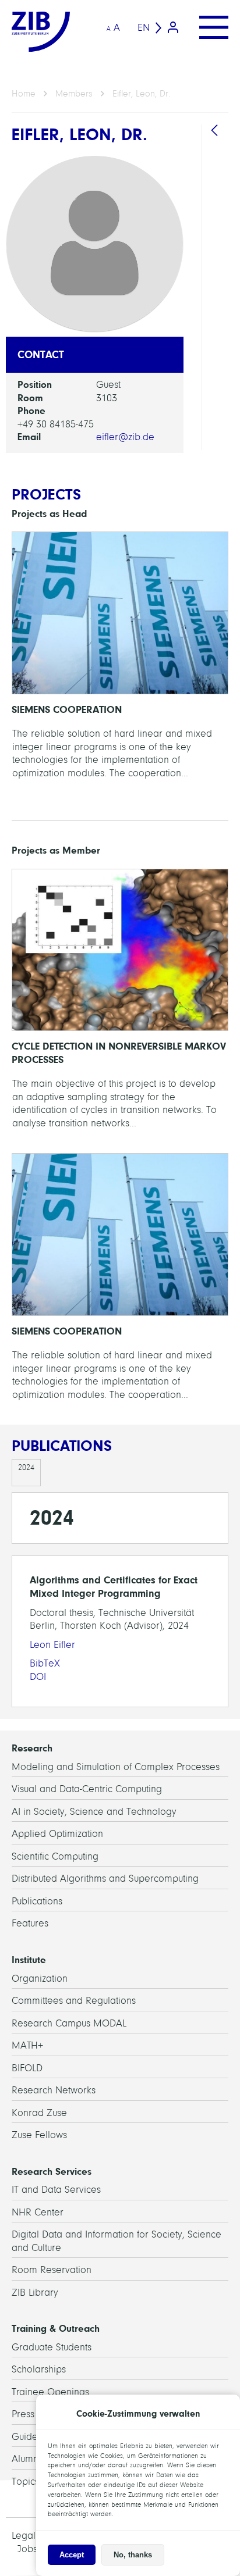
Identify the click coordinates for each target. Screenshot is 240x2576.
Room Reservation (52, 2270)
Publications (37, 1901)
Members (74, 94)
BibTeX (45, 1663)
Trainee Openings (50, 2392)
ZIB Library (35, 2293)
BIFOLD (27, 2068)
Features (30, 1923)
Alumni (26, 2459)
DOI (38, 1677)
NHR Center (38, 2212)
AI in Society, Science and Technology (94, 1812)
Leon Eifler (52, 1645)
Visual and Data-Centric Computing (87, 1789)
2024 (26, 1467)
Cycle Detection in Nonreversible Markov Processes (120, 1005)
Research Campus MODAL (69, 2023)
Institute (29, 1960)
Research (32, 1748)
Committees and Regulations (74, 2001)
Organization (40, 1979)
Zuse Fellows (39, 2135)
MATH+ (27, 2045)
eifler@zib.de (125, 437)
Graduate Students (52, 2347)
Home (24, 94)
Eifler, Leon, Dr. (141, 94)
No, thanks (133, 2555)
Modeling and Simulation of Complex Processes (116, 1767)
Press (23, 2414)
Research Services (52, 2171)
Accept (72, 2555)
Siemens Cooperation (120, 661)
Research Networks (54, 2090)
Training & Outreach (56, 2328)
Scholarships (39, 2369)
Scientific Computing (55, 1856)
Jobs (27, 2549)
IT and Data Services (56, 2190)
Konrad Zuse (39, 2113)
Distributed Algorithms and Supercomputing (105, 1879)
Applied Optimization (57, 1834)
